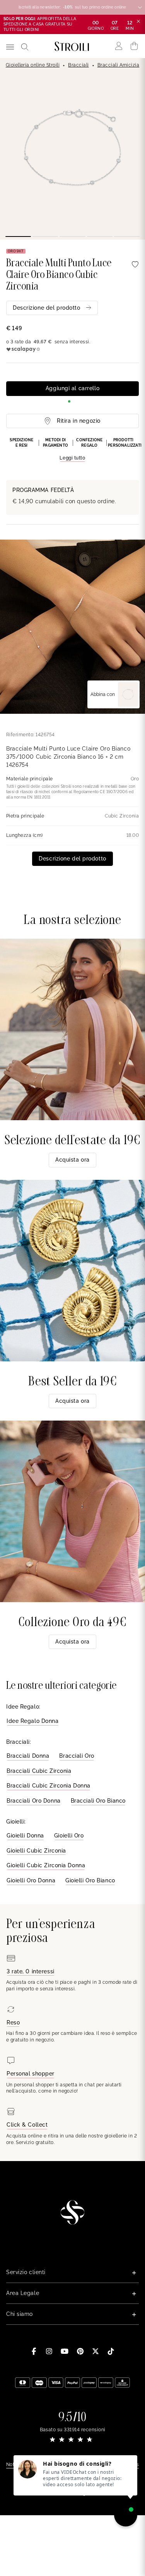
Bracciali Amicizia (119, 65)
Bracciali (78, 65)
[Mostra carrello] (134, 46)
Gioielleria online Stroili (33, 65)
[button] (72, 450)
